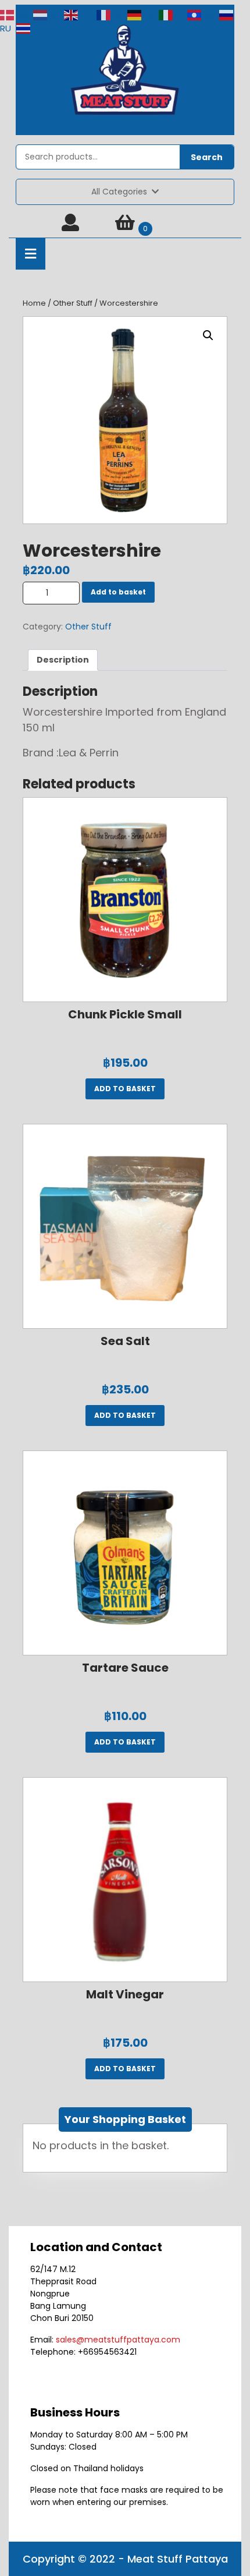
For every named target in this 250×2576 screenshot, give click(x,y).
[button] (208, 335)
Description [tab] (63, 660)
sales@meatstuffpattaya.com (118, 2340)
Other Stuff (73, 303)
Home (34, 303)
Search (207, 157)
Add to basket (118, 592)
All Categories (119, 192)
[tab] (31, 254)
